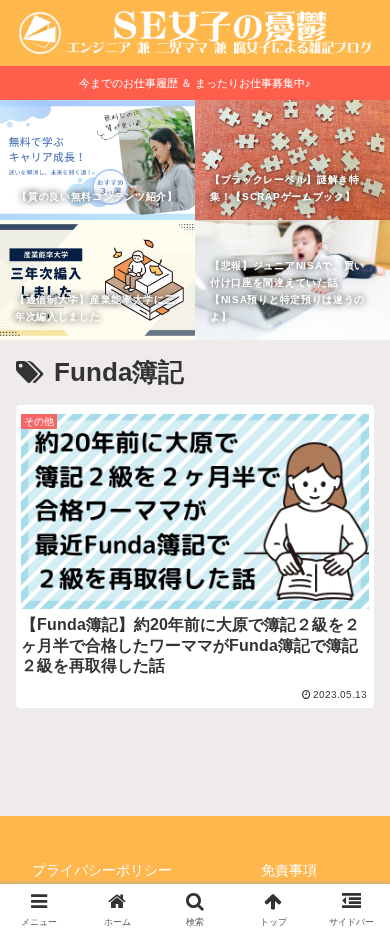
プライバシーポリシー (102, 870)
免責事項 (289, 870)
